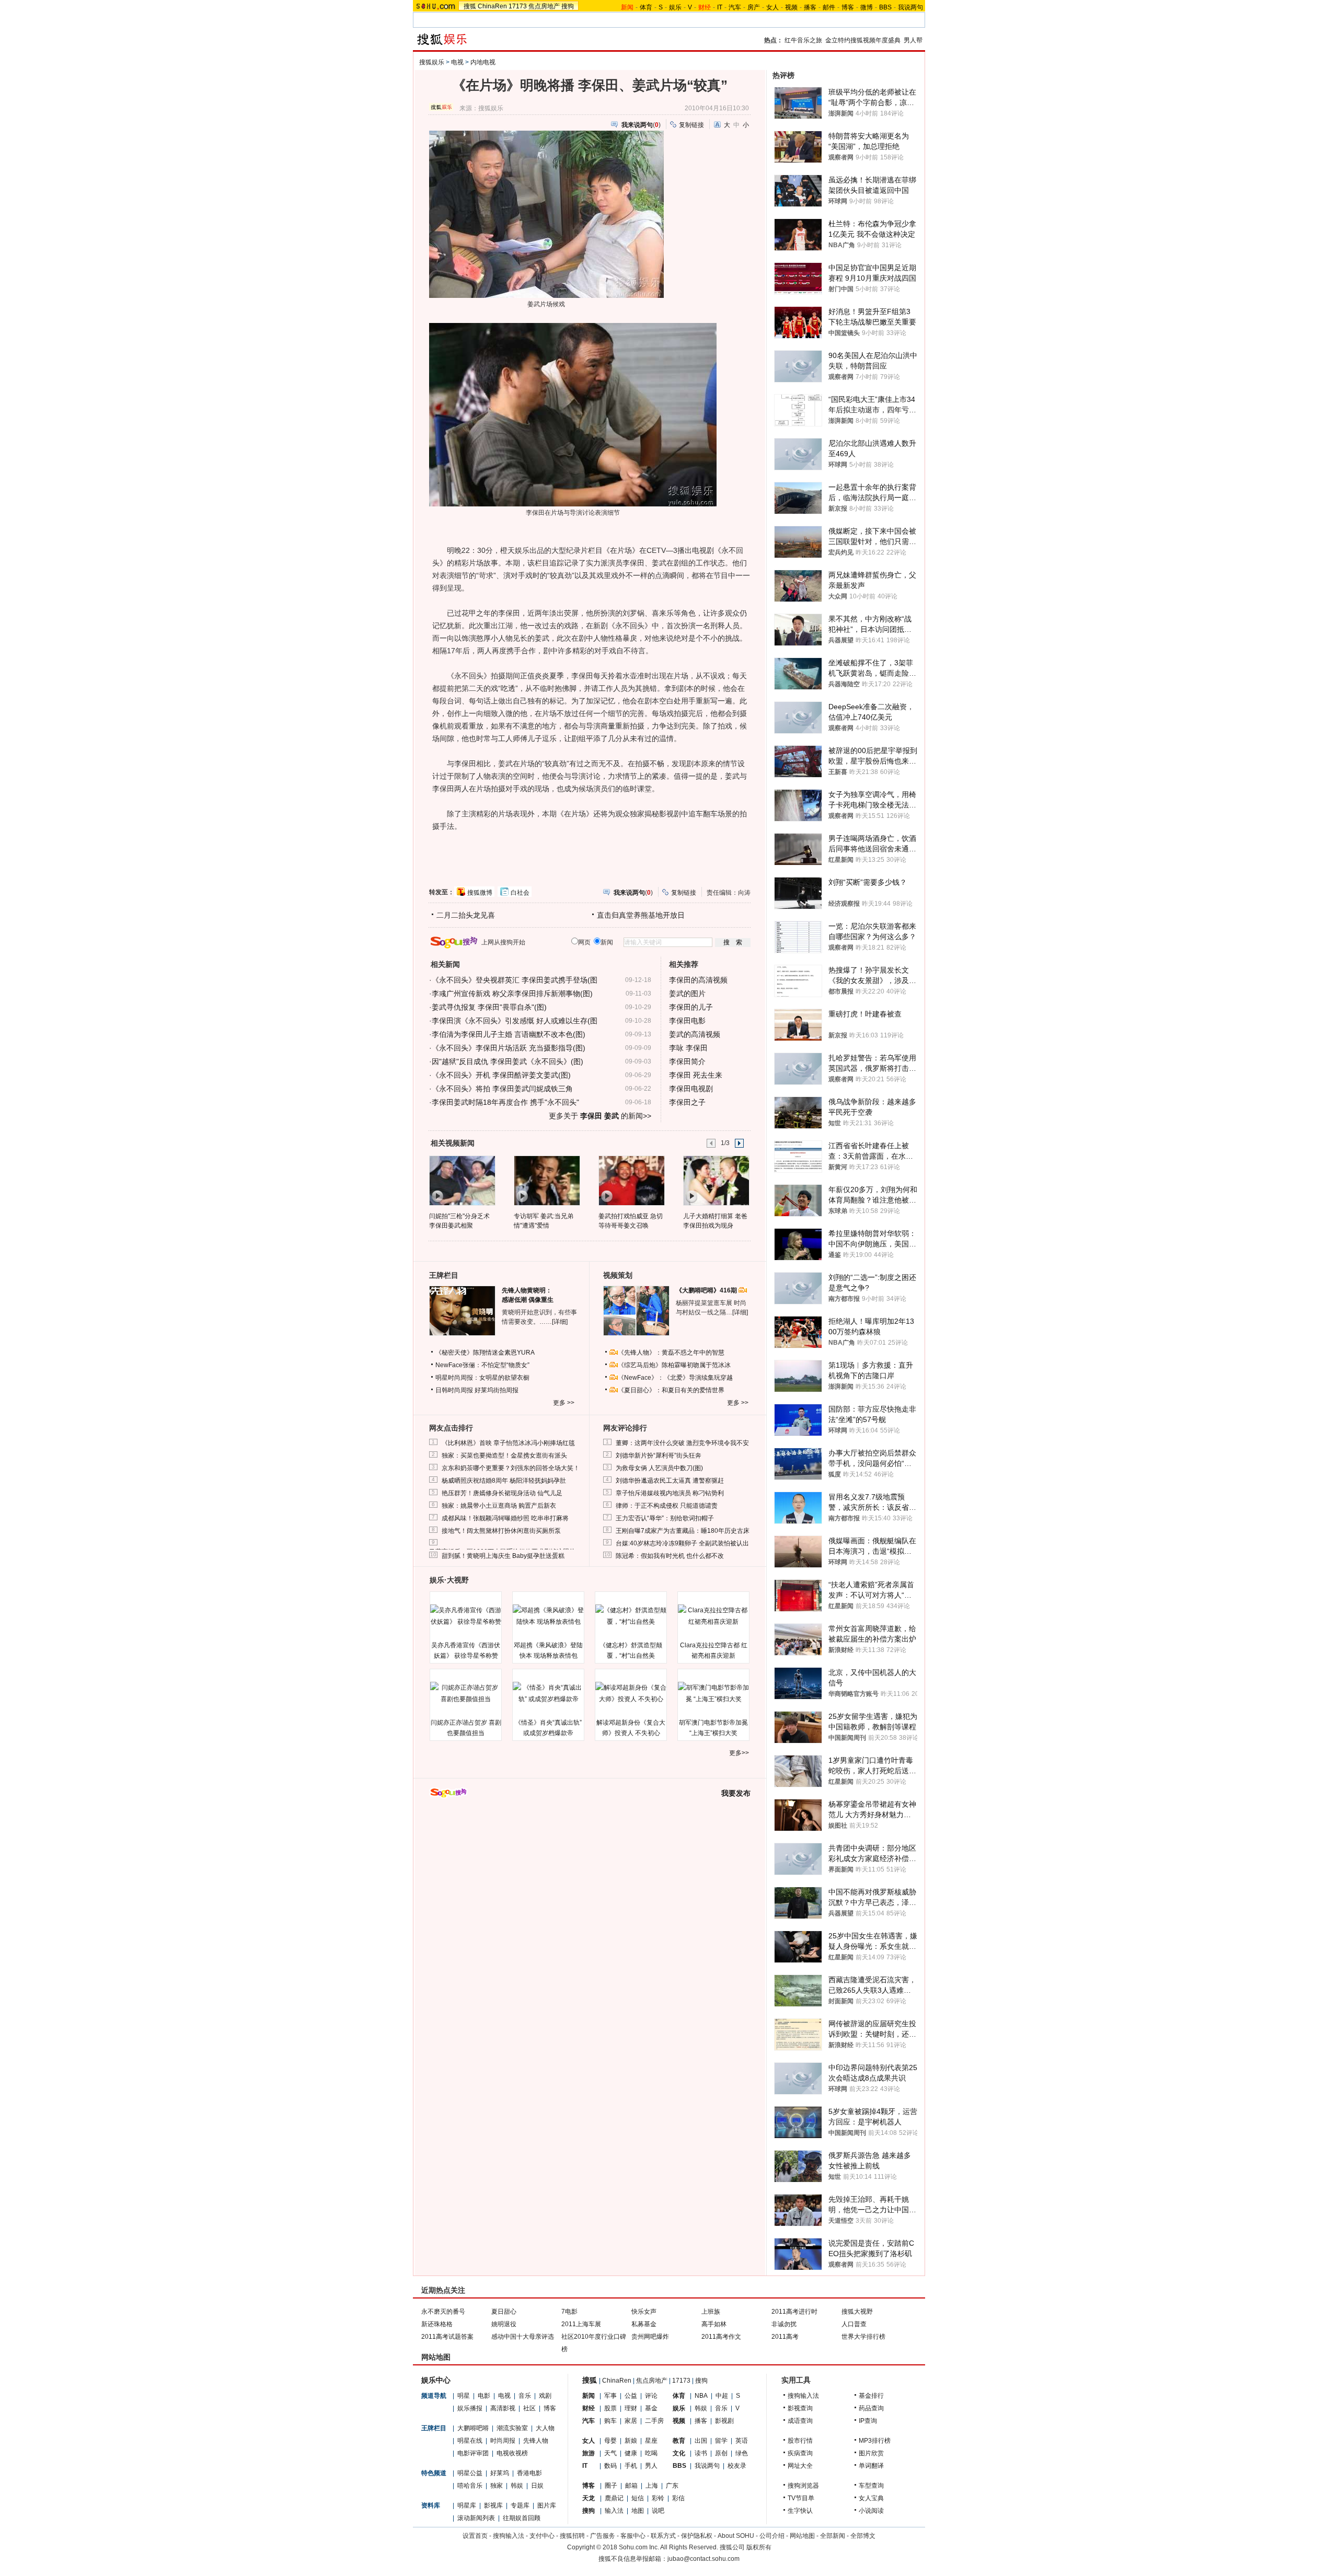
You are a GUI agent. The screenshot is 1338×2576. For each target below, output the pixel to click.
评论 (651, 2396)
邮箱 (631, 2486)
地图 (638, 2511)
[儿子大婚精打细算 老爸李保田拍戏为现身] (716, 1180)
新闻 (589, 2396)
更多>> (739, 1753)
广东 (672, 2486)
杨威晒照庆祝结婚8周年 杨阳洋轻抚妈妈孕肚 (504, 1481)
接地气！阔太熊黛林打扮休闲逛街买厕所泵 (501, 1531)
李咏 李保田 (688, 1048)
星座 (651, 2441)
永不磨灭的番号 (443, 2312)
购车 (610, 2421)
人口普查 (854, 2324)
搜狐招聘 (572, 2536)
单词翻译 (871, 2466)
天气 (610, 2453)
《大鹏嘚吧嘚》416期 (707, 1290)
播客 (810, 7)
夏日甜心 (504, 2312)
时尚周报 (503, 2441)
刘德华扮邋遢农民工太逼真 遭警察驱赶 (670, 1481)
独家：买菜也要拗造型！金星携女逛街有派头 (504, 1456)
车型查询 (871, 2486)
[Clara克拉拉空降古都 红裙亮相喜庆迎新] (713, 1616)
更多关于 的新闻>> (600, 1116)
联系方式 (663, 2536)
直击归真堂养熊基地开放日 (641, 915)
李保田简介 (687, 1061)
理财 (631, 2408)
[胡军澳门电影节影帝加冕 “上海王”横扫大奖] (713, 1693)
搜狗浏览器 (803, 2486)
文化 (679, 2453)
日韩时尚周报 (454, 1390)
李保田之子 (687, 1102)
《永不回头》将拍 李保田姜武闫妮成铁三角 (502, 1089)
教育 (679, 2441)
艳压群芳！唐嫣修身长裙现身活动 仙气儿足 (502, 1493)
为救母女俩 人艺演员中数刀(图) (659, 1468)
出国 (701, 2441)
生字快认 (800, 2511)
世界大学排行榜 (863, 2337)
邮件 (829, 7)
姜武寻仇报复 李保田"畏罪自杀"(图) (489, 1007)
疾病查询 (800, 2453)
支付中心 (542, 2536)
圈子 (611, 2486)
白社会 (520, 893)
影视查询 (800, 2408)
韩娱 (517, 2486)
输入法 (614, 2511)
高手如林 (714, 2324)
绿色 (742, 2453)
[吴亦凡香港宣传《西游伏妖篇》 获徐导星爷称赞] (466, 1616)
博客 (848, 7)
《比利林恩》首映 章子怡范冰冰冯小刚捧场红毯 (508, 1443)
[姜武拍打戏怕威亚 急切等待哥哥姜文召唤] (631, 1180)
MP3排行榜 (875, 2441)
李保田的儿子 (691, 1007)
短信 (638, 2498)
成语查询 (800, 2421)
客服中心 (633, 2536)
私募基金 (644, 2324)
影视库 (493, 2505)
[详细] (560, 1322)
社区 (529, 2408)
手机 (631, 2466)
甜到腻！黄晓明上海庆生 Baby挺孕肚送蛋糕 (503, 1556)
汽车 (735, 7)
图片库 (547, 2505)
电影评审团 (473, 2453)
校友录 (737, 2466)
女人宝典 (871, 2498)
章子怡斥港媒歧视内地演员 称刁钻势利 (670, 1493)
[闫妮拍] (462, 1180)
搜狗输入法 (803, 2396)
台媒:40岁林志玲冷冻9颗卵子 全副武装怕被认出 (682, 1543)
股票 (610, 2408)
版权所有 (759, 2547)
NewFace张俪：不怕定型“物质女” (482, 1365)
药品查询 (871, 2408)
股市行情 (800, 2441)
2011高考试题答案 (447, 2337)
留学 (721, 2441)
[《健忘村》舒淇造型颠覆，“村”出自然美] (631, 1616)
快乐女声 (644, 2312)
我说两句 (910, 7)
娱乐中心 (436, 2380)
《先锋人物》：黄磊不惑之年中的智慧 (671, 1353)
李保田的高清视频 (698, 980)
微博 (867, 7)
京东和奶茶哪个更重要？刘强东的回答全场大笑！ (511, 1468)
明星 (464, 2396)
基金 (651, 2408)
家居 (631, 2421)
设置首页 (475, 2536)
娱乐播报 (470, 2408)
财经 (589, 2408)
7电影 (569, 2312)
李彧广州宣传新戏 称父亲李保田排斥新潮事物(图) (512, 994)
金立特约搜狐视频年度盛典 (863, 40)
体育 (646, 7)
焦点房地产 (544, 6)
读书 (701, 2453)
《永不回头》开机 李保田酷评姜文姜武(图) (501, 1075)
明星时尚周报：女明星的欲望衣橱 (482, 1378)
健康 (631, 2453)
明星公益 (470, 2473)
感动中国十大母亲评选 (523, 2337)
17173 (518, 6)
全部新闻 (833, 2536)
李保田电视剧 (691, 1089)
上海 (652, 2486)
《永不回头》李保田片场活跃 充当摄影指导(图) (509, 1048)
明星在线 (470, 2441)
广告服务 (603, 2536)
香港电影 (529, 2473)
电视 (457, 62)
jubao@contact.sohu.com (703, 2559)
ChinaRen (492, 6)
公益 (631, 2396)
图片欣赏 (871, 2453)
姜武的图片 (687, 994)
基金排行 (871, 2396)
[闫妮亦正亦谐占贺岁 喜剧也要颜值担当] (466, 1693)
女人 (772, 7)
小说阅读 (871, 2511)
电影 (484, 2396)
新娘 (631, 2441)
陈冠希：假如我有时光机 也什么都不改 (670, 1556)
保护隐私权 (697, 2536)
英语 (742, 2441)
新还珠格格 (437, 2324)
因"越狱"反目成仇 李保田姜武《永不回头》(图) (507, 1061)
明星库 (467, 2505)
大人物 (545, 2428)
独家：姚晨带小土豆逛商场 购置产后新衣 (499, 1506)
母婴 (610, 2441)
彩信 (678, 2498)
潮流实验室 (512, 2428)
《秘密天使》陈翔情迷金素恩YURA (485, 1353)
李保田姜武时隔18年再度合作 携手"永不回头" (505, 1102)
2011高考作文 (721, 2337)
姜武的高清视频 (695, 1034)
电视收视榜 (512, 2453)
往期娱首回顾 (522, 2518)
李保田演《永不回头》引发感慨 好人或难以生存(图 (515, 1021)
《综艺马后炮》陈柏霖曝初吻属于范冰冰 (674, 1365)
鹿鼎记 (614, 2498)
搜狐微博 (480, 893)
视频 (791, 7)
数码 (610, 2466)
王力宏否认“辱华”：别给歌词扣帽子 (665, 1518)
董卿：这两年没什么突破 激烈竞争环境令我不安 (682, 1443)
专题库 (520, 2505)
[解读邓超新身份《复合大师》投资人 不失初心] (631, 1693)
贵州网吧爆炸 (650, 2337)
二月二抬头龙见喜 (466, 915)
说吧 (658, 2511)
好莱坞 (500, 2473)
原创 (721, 2453)
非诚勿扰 (784, 2324)
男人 (651, 2466)
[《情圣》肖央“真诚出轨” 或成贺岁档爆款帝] (548, 1693)
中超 (722, 2396)
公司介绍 (772, 2536)
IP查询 (868, 2421)
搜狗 (568, 6)
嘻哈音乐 (470, 2486)
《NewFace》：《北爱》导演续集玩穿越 (675, 1378)
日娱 (537, 2486)
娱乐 (675, 7)
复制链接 (691, 125)
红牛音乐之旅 (803, 40)
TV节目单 (801, 2498)
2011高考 (785, 2337)
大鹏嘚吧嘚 (473, 2428)
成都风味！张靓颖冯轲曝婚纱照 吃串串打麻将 (505, 1518)
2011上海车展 (581, 2324)
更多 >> (564, 1403)
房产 (754, 7)
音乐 (525, 2396)
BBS (885, 7)
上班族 (711, 2312)
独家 (497, 2486)
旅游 (589, 2453)
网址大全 (800, 2466)
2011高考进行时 (794, 2312)
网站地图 (802, 2536)
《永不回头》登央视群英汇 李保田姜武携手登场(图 (515, 980)
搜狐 (470, 6)
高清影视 (503, 2408)
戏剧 (545, 2396)
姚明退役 (504, 2324)
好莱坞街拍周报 (497, 1390)
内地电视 (483, 62)
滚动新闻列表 (476, 2518)
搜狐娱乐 (432, 62)
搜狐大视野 (857, 2312)
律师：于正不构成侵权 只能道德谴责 (667, 1506)
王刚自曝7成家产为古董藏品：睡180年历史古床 (683, 1531)
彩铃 (658, 2498)
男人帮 (913, 40)
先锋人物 (536, 2441)
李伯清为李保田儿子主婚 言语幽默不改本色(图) (509, 1034)
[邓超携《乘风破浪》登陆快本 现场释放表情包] (548, 1616)
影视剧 (724, 2421)
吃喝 (651, 2453)
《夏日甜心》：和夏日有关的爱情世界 (671, 1390)
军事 (610, 2396)
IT (720, 7)
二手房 (654, 2421)
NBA (701, 2396)
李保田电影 (687, 1021)
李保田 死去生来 (696, 1075)
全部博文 (863, 2536)
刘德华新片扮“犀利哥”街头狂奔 (659, 1456)
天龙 (589, 2498)
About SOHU (736, 2536)
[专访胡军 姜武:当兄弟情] (546, 1180)
